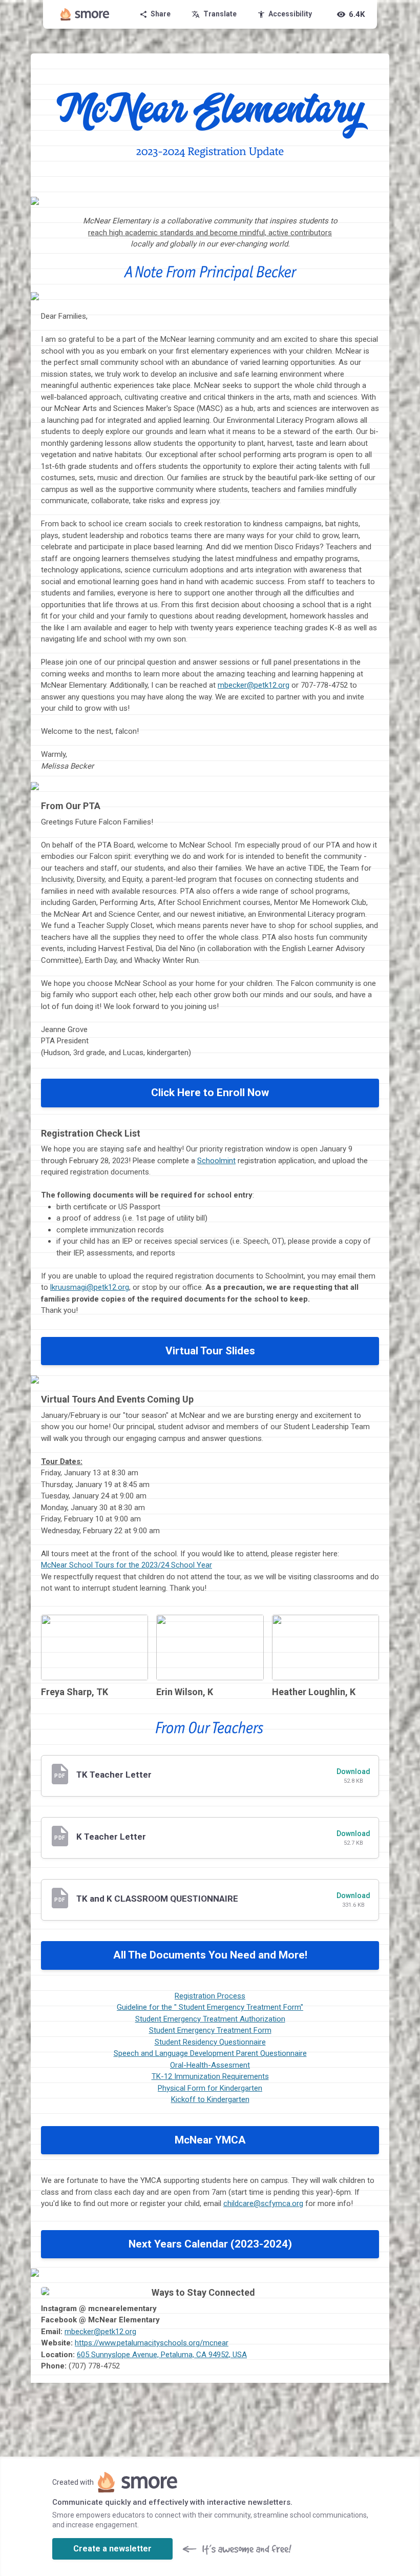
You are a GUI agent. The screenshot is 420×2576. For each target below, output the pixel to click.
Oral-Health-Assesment (210, 2065)
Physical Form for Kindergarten (210, 2088)
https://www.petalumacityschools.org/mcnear (152, 2343)
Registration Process (210, 1996)
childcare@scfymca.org (263, 2203)
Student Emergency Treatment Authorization (210, 2019)
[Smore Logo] (85, 14)
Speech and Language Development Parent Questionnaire (210, 2053)
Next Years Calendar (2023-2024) (210, 2244)
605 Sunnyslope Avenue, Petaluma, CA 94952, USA (162, 2355)
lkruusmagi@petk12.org (90, 1287)
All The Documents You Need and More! (210, 1955)
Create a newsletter (112, 2549)
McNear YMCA (210, 2140)
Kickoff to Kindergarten (210, 2099)
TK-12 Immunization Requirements (210, 2076)
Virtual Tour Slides (210, 1351)
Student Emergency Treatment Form (210, 2030)
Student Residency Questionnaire (210, 2042)
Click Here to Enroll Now (210, 1093)
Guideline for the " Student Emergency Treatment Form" (210, 2007)
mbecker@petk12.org (254, 685)
